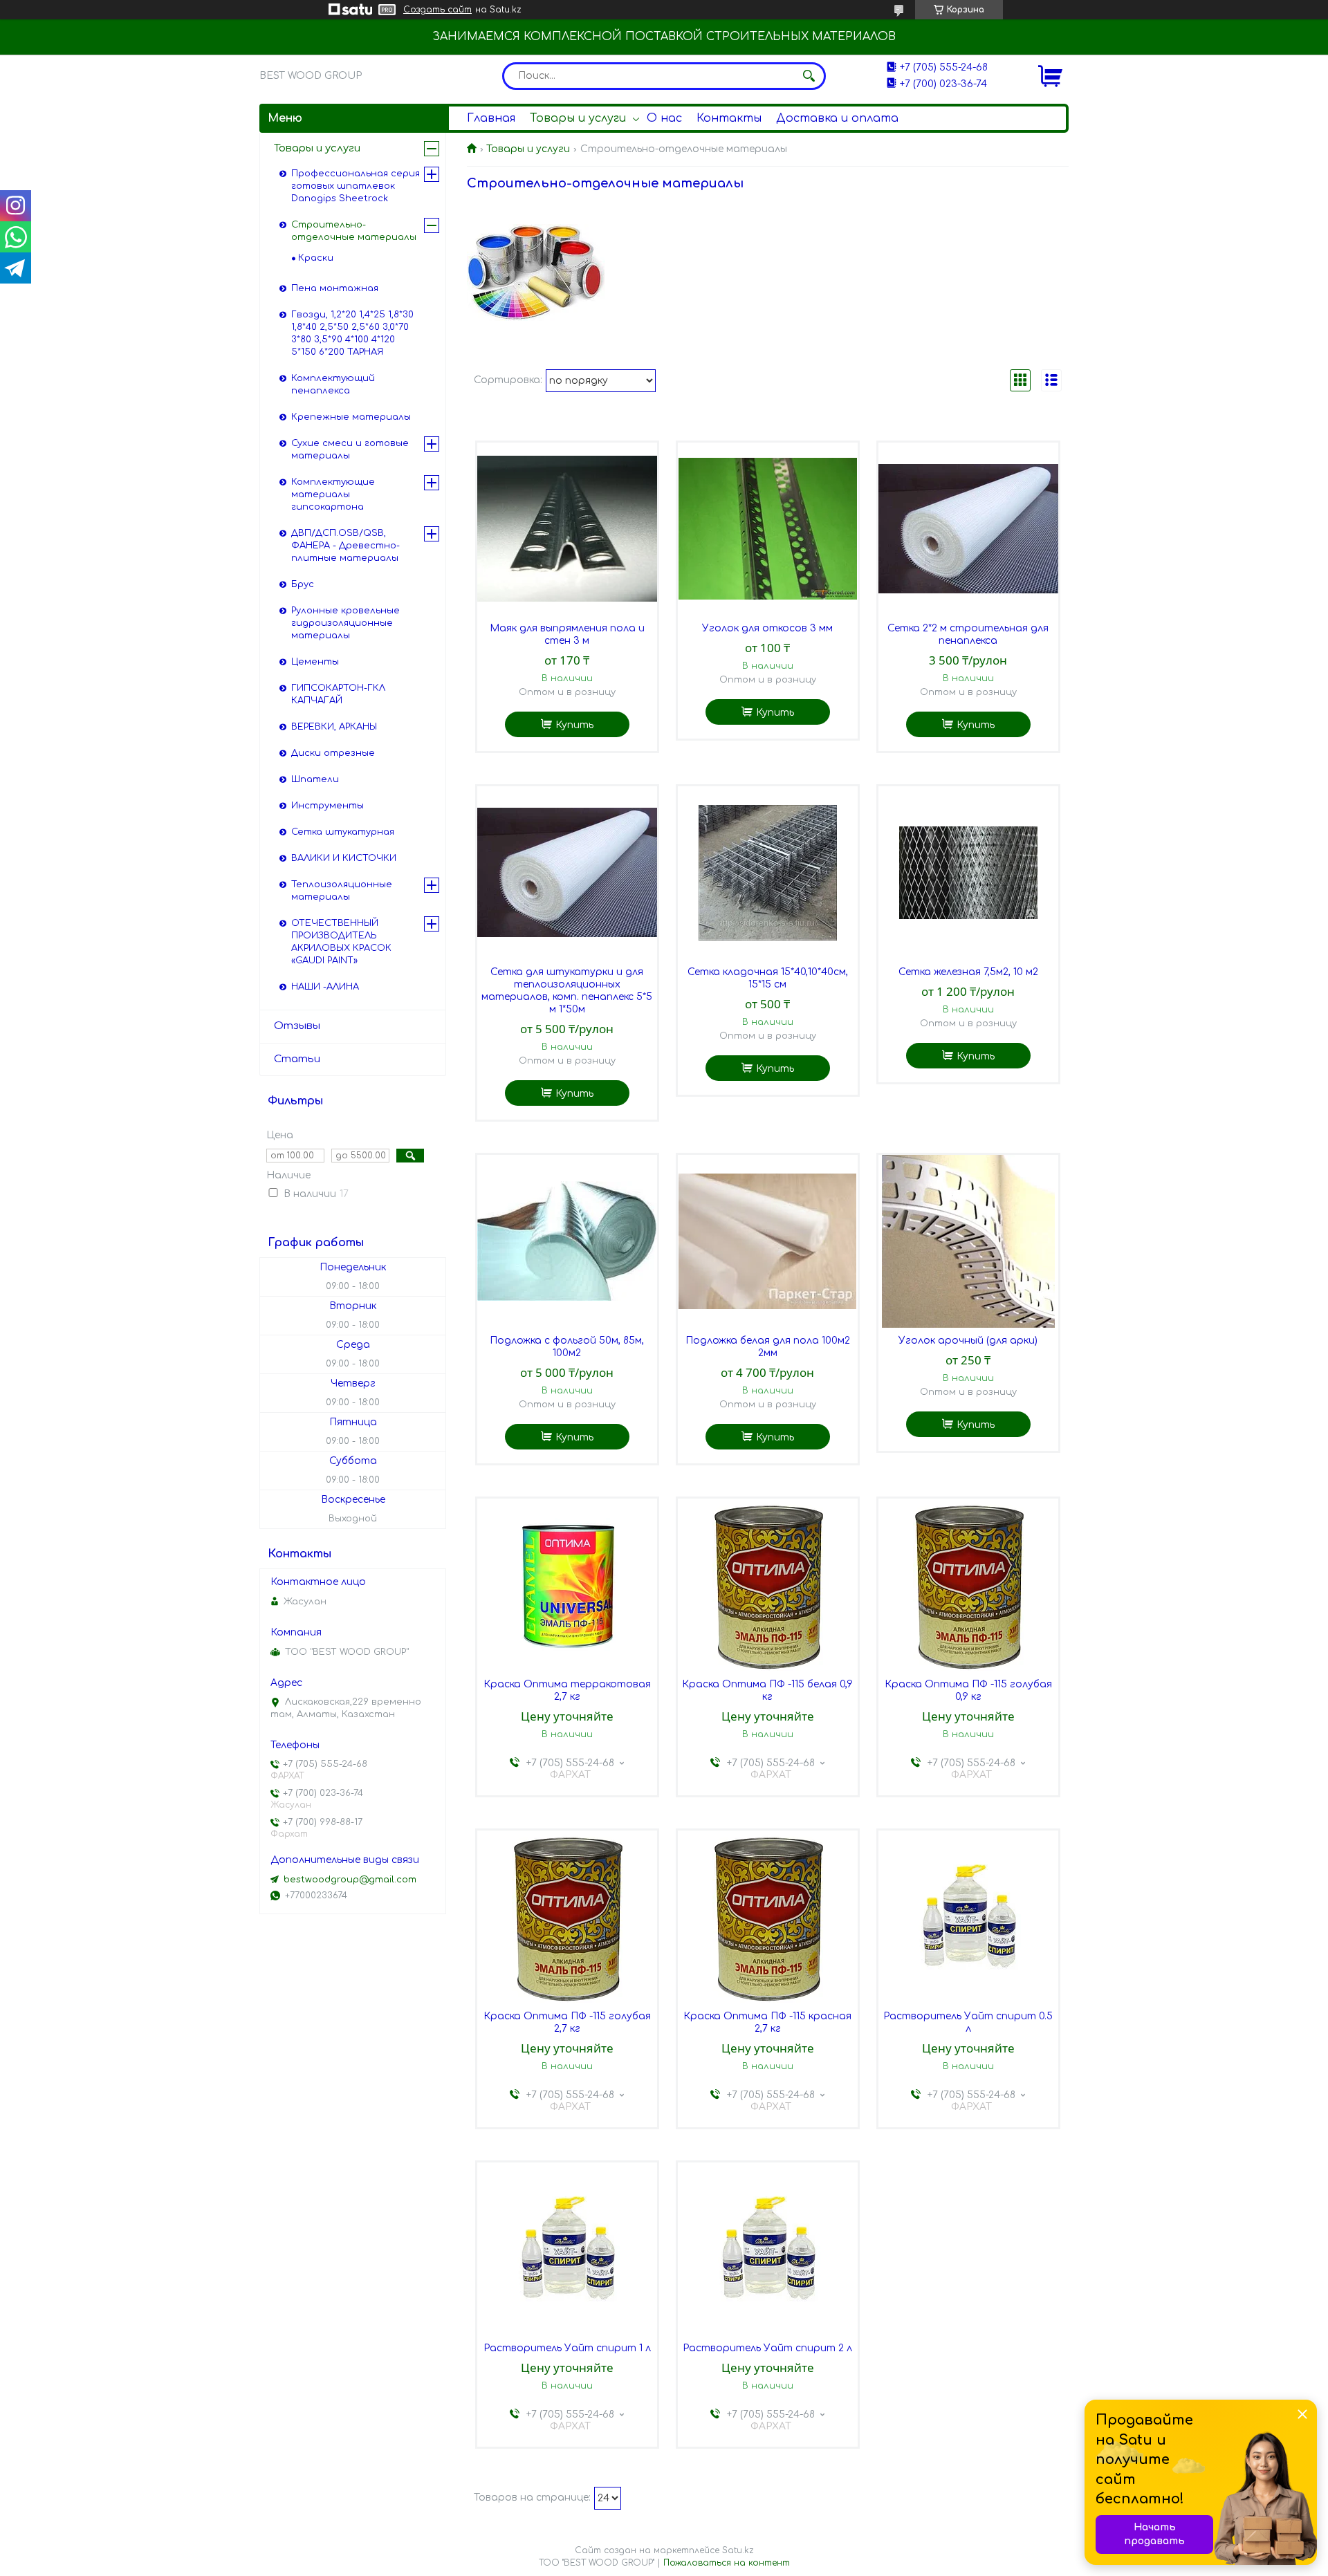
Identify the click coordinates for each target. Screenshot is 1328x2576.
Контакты (729, 118)
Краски (316, 258)
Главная (491, 118)
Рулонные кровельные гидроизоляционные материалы (345, 623)
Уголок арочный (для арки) (968, 1341)
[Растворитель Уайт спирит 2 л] (768, 2249)
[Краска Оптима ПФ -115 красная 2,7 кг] (768, 1917)
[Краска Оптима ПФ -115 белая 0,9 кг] (768, 1585)
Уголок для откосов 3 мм (767, 628)
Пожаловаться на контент (727, 2563)
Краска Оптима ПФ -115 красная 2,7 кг (767, 2022)
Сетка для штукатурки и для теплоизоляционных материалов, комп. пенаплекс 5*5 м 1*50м (567, 991)
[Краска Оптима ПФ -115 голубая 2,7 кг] (567, 1917)
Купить (574, 725)
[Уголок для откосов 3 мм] (768, 529)
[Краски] (536, 272)
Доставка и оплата (837, 118)
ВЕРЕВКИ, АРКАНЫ (334, 727)
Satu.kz (738, 2550)
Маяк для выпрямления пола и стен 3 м (567, 634)
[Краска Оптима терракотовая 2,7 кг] (567, 1585)
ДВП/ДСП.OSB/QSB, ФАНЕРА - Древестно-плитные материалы (345, 546)
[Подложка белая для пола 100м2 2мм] (768, 1241)
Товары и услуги (578, 118)
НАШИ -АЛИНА (325, 987)
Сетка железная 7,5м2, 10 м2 (968, 972)
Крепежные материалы (351, 417)
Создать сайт (437, 10)
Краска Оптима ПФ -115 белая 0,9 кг (767, 1690)
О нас (664, 118)
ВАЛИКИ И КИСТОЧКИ (344, 858)
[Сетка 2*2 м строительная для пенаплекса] (968, 529)
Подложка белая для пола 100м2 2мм (768, 1347)
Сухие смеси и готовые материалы (350, 450)
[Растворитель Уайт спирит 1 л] (567, 2249)
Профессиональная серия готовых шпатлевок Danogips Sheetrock (356, 186)
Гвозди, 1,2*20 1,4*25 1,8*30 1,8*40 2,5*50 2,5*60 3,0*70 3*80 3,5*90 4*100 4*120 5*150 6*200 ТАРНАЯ (352, 333)
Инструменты (328, 806)
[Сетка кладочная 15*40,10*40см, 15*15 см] (768, 873)
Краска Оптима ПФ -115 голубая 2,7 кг (567, 2022)
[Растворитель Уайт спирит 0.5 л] (968, 1917)
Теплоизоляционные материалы (342, 891)
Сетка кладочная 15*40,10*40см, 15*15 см (768, 978)
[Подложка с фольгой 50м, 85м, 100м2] (567, 1241)
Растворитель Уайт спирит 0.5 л (968, 2022)
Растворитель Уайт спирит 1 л (567, 2348)
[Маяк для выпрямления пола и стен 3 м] (567, 529)
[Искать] (809, 76)
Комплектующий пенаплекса (333, 384)
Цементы (315, 662)
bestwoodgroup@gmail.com (350, 1880)
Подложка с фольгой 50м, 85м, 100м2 (567, 1347)
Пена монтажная (335, 288)
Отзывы (297, 1026)
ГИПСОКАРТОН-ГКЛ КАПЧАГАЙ (338, 694)
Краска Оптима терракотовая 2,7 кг (567, 1690)
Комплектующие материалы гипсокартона (333, 494)
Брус (303, 584)
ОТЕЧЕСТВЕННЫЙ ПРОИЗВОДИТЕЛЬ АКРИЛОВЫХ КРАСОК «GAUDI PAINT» (341, 942)
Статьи (297, 1059)
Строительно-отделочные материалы (354, 231)
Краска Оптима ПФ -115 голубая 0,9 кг (968, 1690)
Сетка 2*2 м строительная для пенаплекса (968, 634)
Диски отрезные (333, 753)
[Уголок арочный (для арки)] (968, 1241)
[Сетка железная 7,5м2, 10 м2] (968, 873)
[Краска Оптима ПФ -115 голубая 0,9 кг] (968, 1585)
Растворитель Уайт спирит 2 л (767, 2348)
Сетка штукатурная (343, 832)
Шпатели (315, 779)
